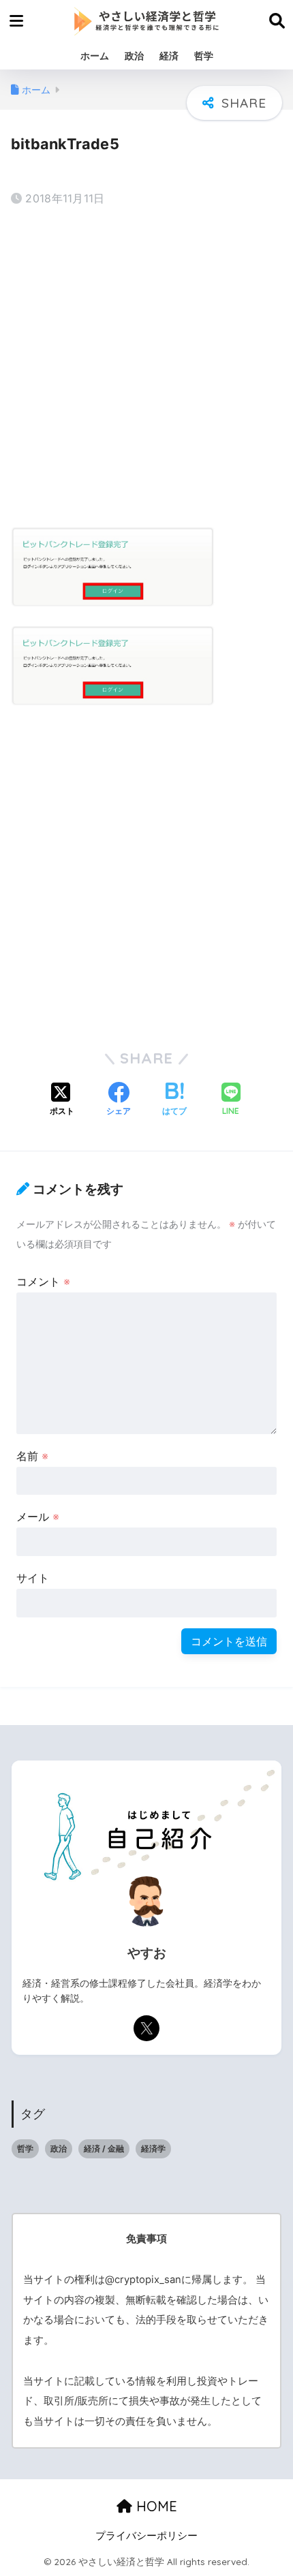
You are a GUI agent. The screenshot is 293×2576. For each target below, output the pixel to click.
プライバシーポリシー (146, 2536)
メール (38, 1517)
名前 (32, 1456)
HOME (155, 2506)
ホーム (95, 56)
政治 (134, 56)
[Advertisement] (146, 369)
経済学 (153, 2148)
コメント (43, 1282)
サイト (33, 1578)
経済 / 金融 (104, 2148)
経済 (169, 56)
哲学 (204, 56)
